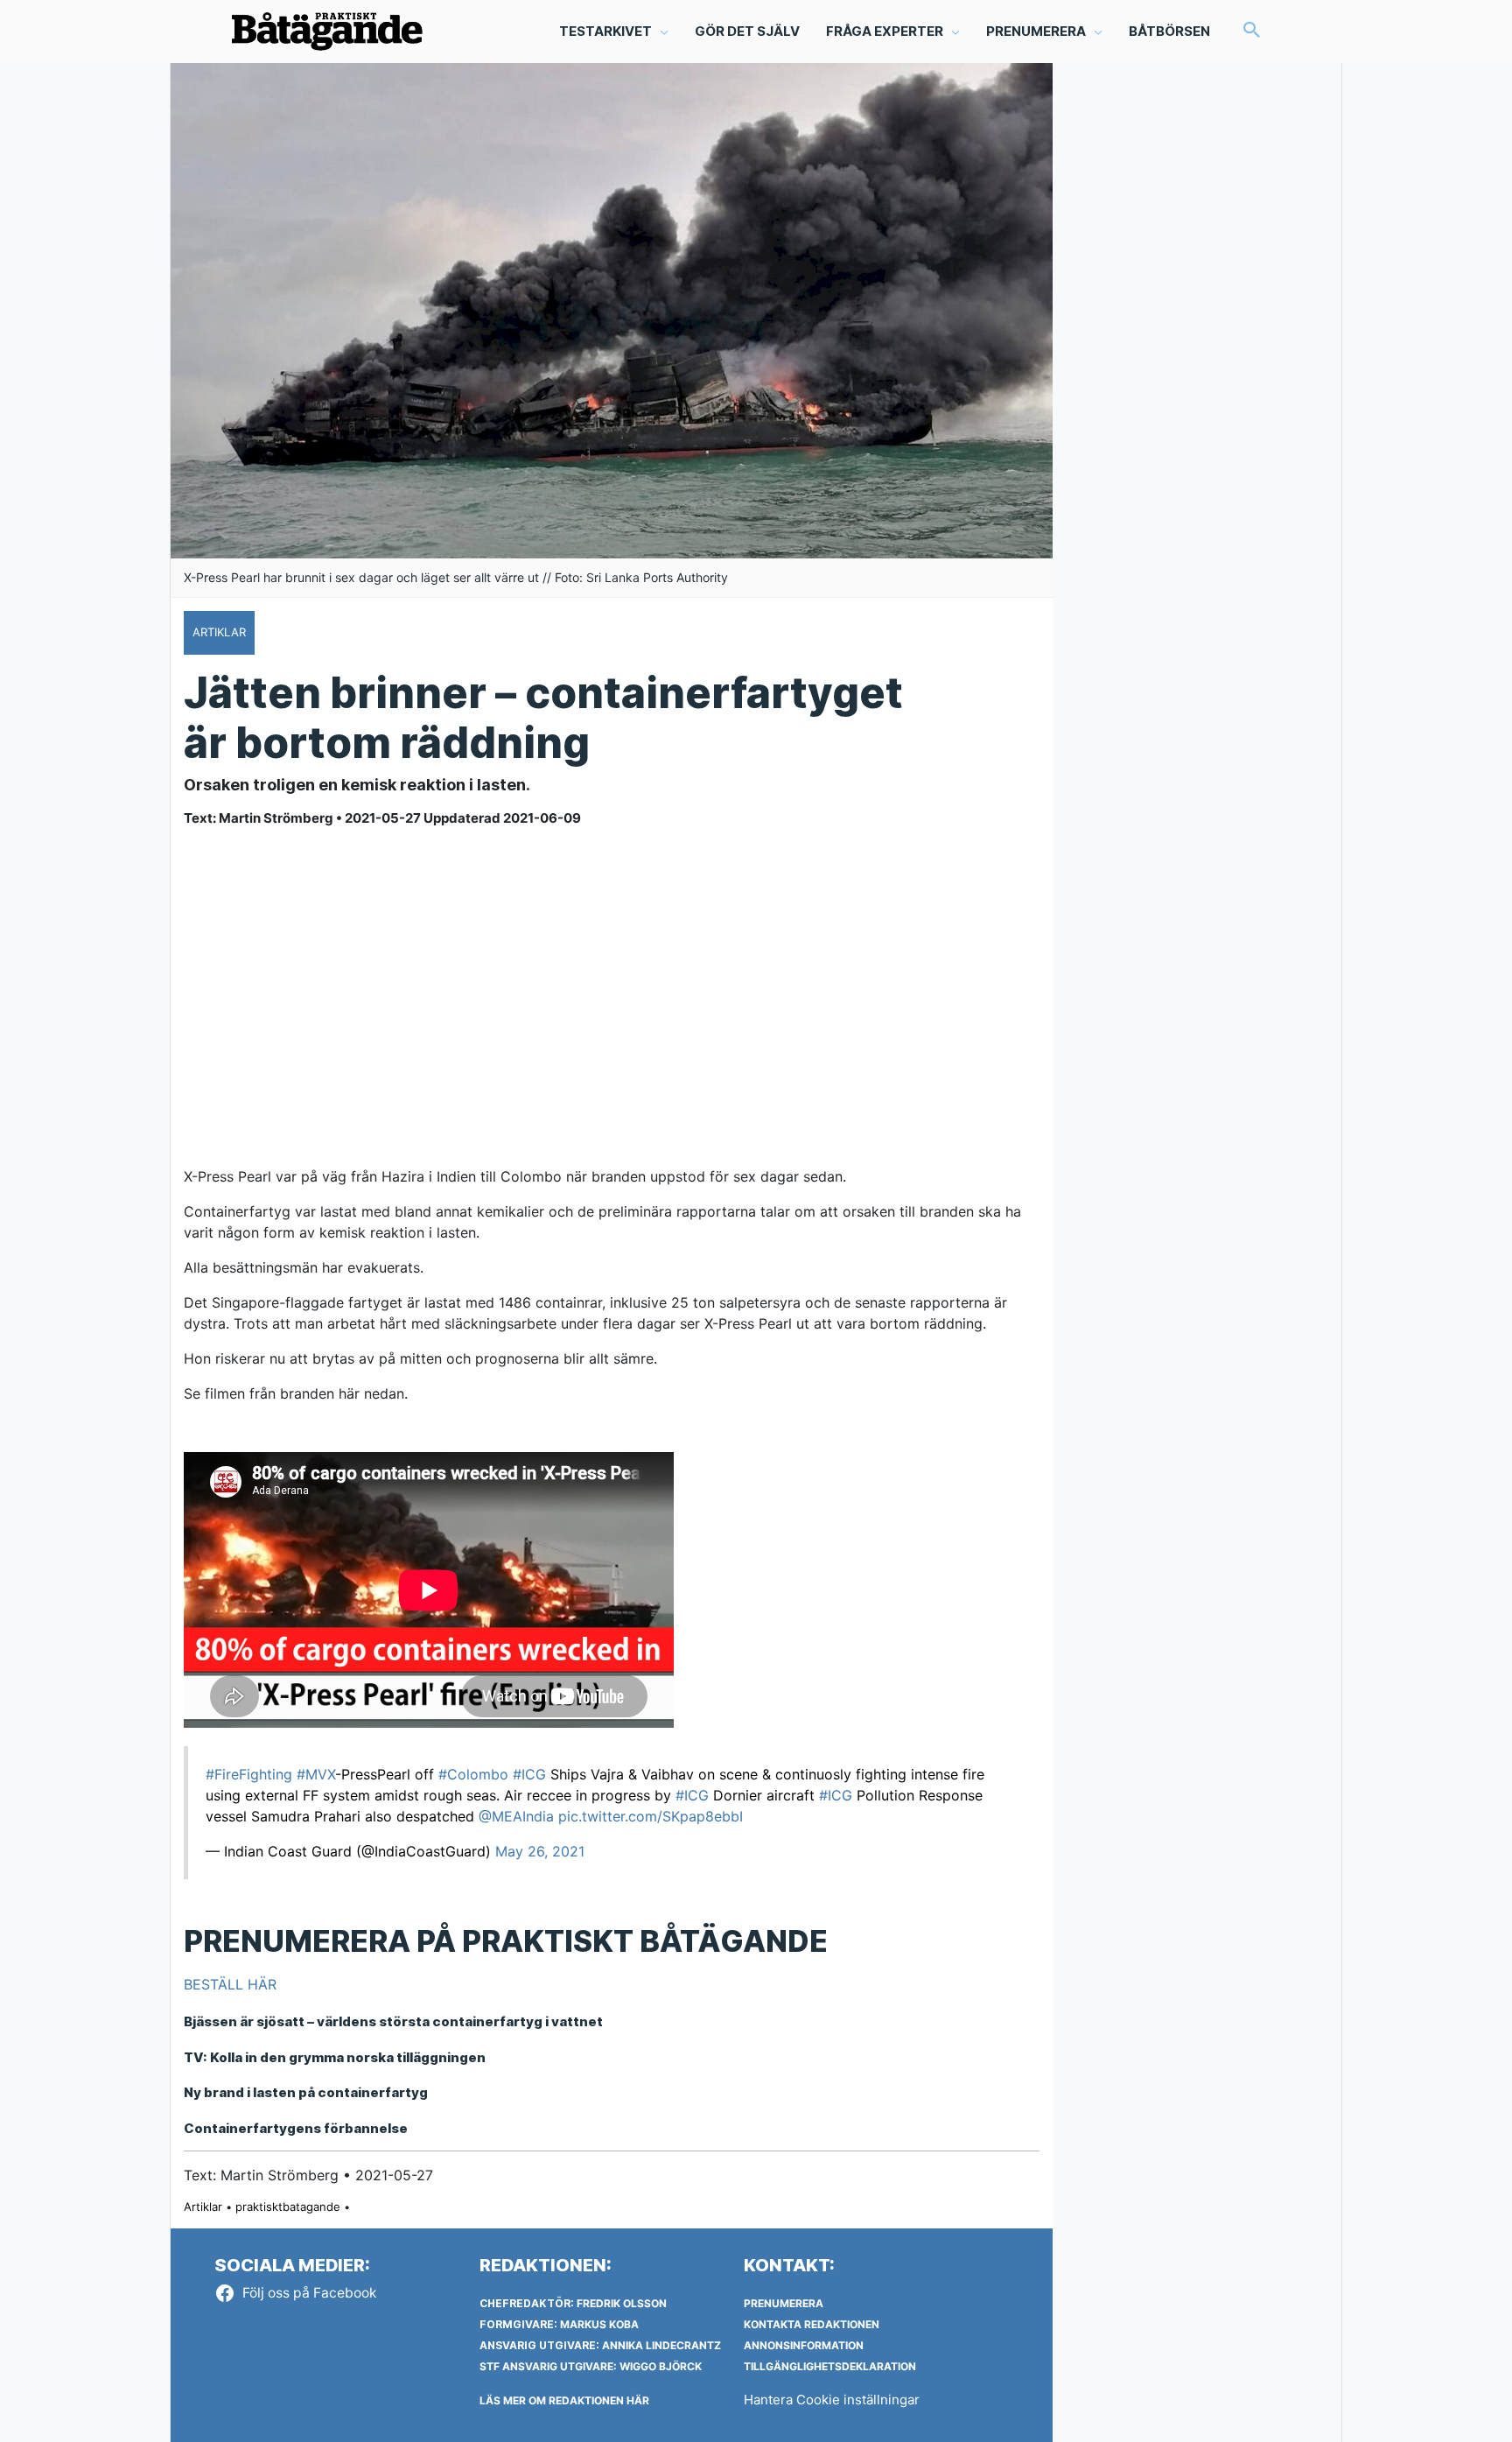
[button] (1252, 31)
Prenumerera (784, 2303)
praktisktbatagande (288, 2207)
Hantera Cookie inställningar (832, 2400)
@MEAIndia (516, 1816)
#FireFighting (249, 1774)
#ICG (529, 1774)
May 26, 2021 (540, 1851)
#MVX (316, 1774)
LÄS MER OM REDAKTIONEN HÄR (564, 2400)
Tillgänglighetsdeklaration (830, 2366)
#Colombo (473, 1774)
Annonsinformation (804, 2345)
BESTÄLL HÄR (230, 1984)
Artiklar (203, 2207)
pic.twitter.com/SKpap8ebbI (651, 1816)
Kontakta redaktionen (812, 2324)
